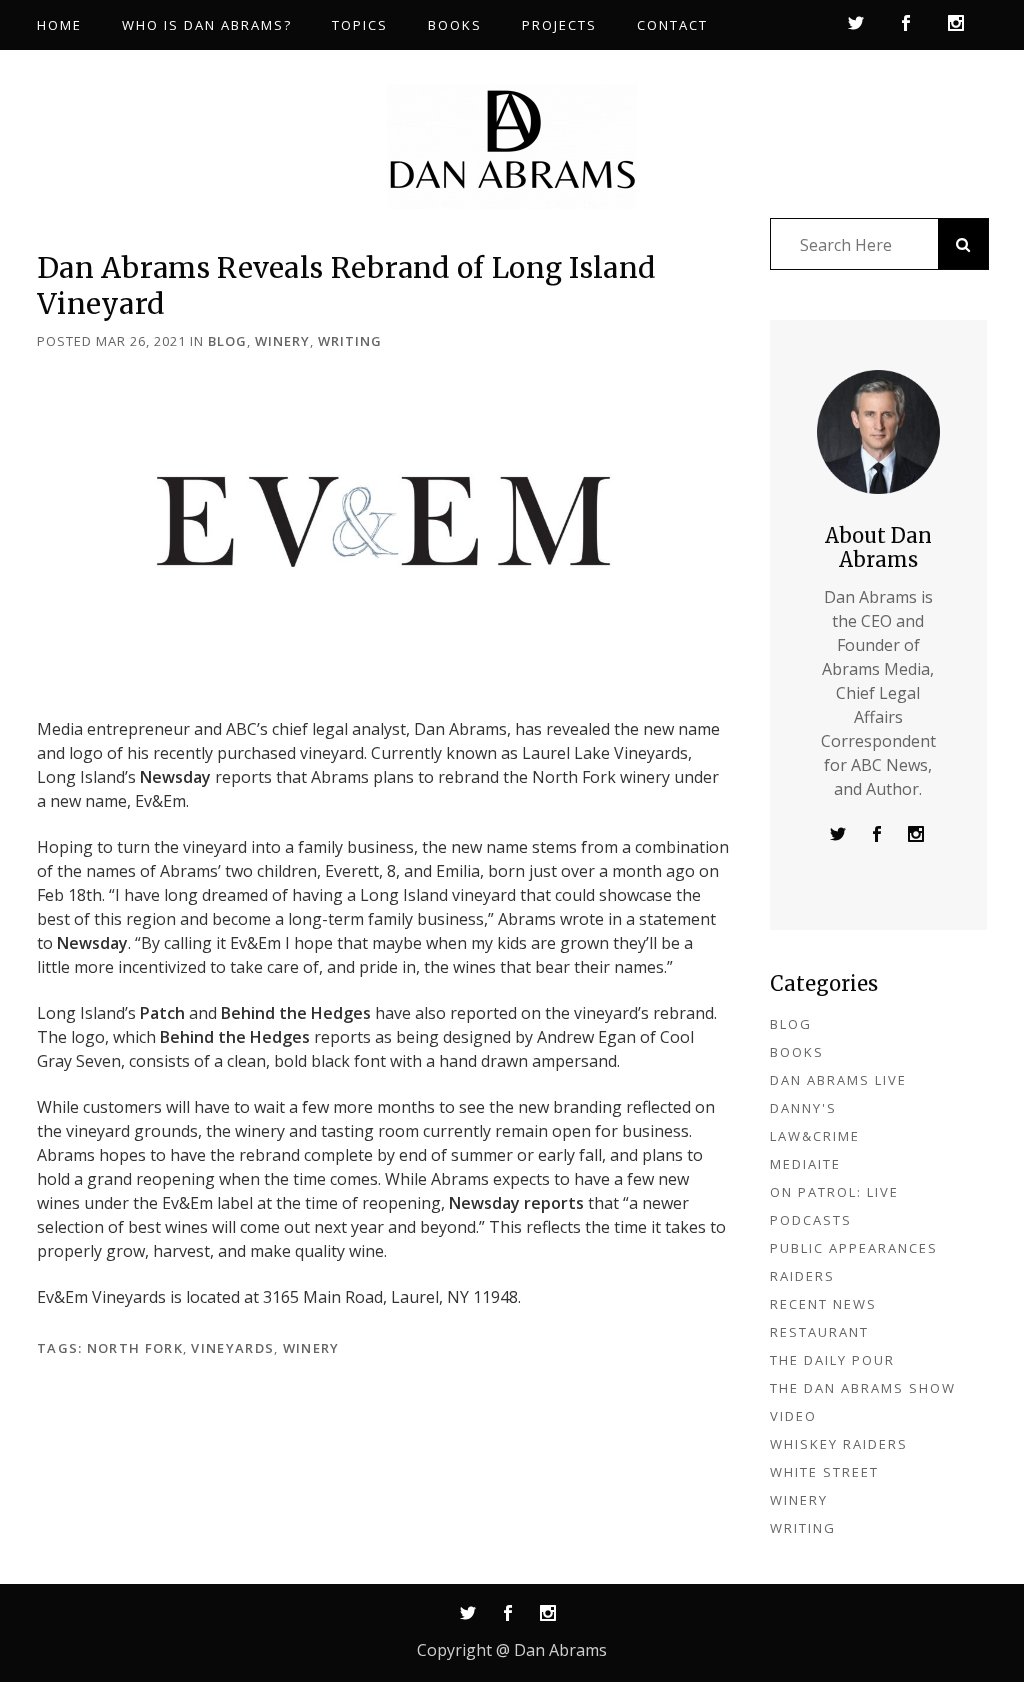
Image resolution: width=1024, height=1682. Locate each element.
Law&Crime (815, 1136)
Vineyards (232, 1348)
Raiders (802, 1276)
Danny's (803, 1108)
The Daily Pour (832, 1360)
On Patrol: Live (834, 1192)
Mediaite (805, 1164)
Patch (162, 1013)
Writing (350, 341)
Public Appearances (854, 1248)
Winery (282, 341)
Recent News (823, 1304)
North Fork (135, 1348)
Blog (227, 341)
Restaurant (819, 1332)
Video (793, 1416)
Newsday (175, 777)
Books (797, 1052)
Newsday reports (516, 1203)
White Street (824, 1472)
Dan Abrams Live (838, 1080)
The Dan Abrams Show (863, 1388)
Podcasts (811, 1220)
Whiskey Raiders (839, 1444)
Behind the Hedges (296, 1013)
